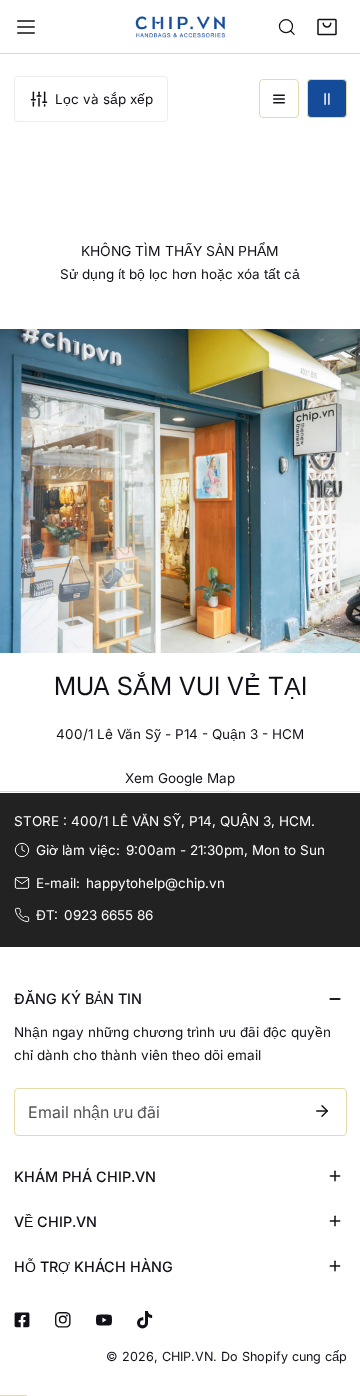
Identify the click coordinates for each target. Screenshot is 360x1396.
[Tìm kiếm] (287, 27)
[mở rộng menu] (26, 27)
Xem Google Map (180, 778)
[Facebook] (21, 1320)
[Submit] (322, 1111)
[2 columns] (327, 99)
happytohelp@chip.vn (155, 883)
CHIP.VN (187, 1356)
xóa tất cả (268, 274)
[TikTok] (144, 1320)
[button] (327, 27)
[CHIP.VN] (180, 26)
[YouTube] (103, 1320)
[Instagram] (62, 1320)
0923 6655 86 (108, 915)
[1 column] (279, 99)
